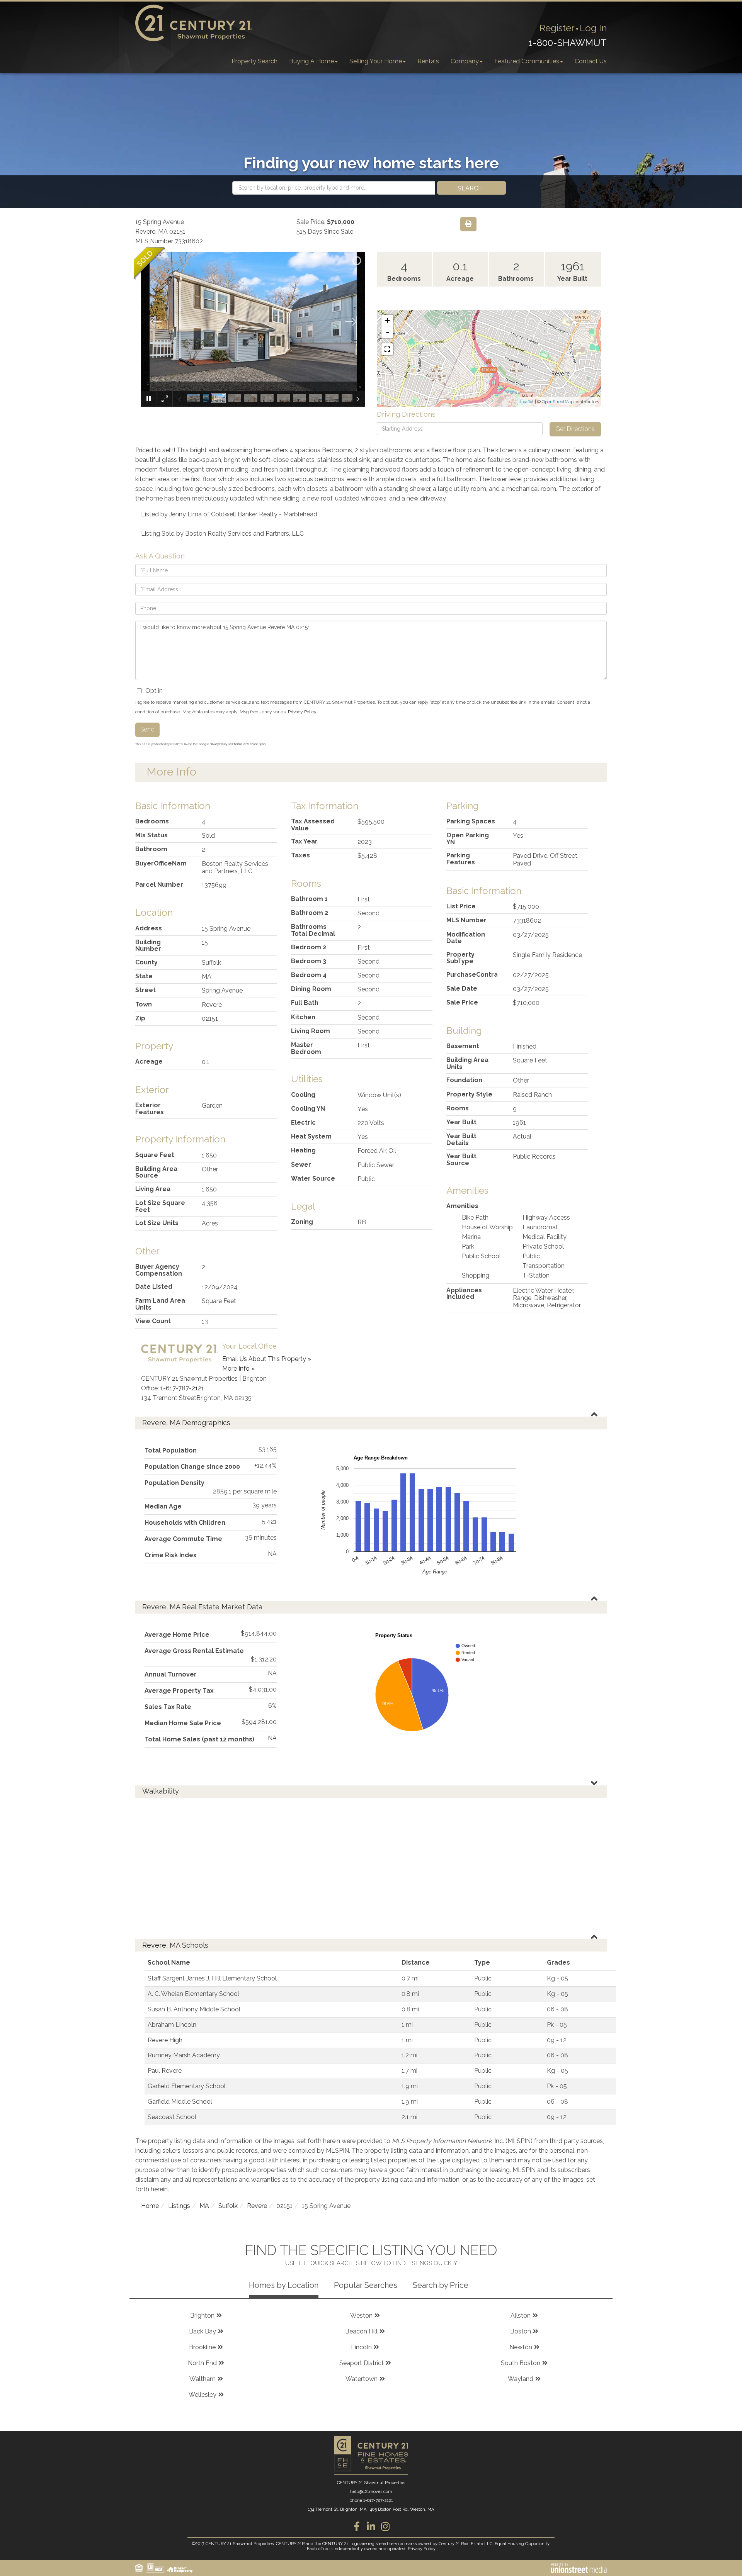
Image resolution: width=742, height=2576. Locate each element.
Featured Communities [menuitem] (527, 61)
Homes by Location (284, 2285)
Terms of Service (246, 744)
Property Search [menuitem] (254, 61)
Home (150, 2206)
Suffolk (228, 2206)
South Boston (521, 2363)
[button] (471, 188)
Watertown (362, 2379)
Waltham (203, 2379)
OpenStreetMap (558, 402)
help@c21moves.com (371, 2492)
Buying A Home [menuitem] (311, 61)
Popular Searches (366, 2285)
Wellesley (203, 2395)
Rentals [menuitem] (428, 61)
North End (202, 2363)
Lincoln (361, 2347)
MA (204, 2206)
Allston (521, 2316)
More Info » (238, 1369)
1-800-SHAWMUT (568, 43)
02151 (284, 2206)
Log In (593, 28)
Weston (361, 2316)
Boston (521, 2331)
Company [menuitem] (465, 61)
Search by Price (441, 2285)
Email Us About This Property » (267, 1359)
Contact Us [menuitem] (591, 61)
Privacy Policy (302, 712)
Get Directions (575, 429)
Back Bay (203, 2331)
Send (147, 729)
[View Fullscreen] (387, 349)
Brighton (202, 2316)
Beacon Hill (361, 2331)
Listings (179, 2206)
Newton (521, 2347)
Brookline (202, 2347)
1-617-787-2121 (182, 1388)
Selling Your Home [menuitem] (376, 61)
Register (557, 28)
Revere (257, 2206)
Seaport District (362, 2363)
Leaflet (527, 402)
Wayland (521, 2379)
